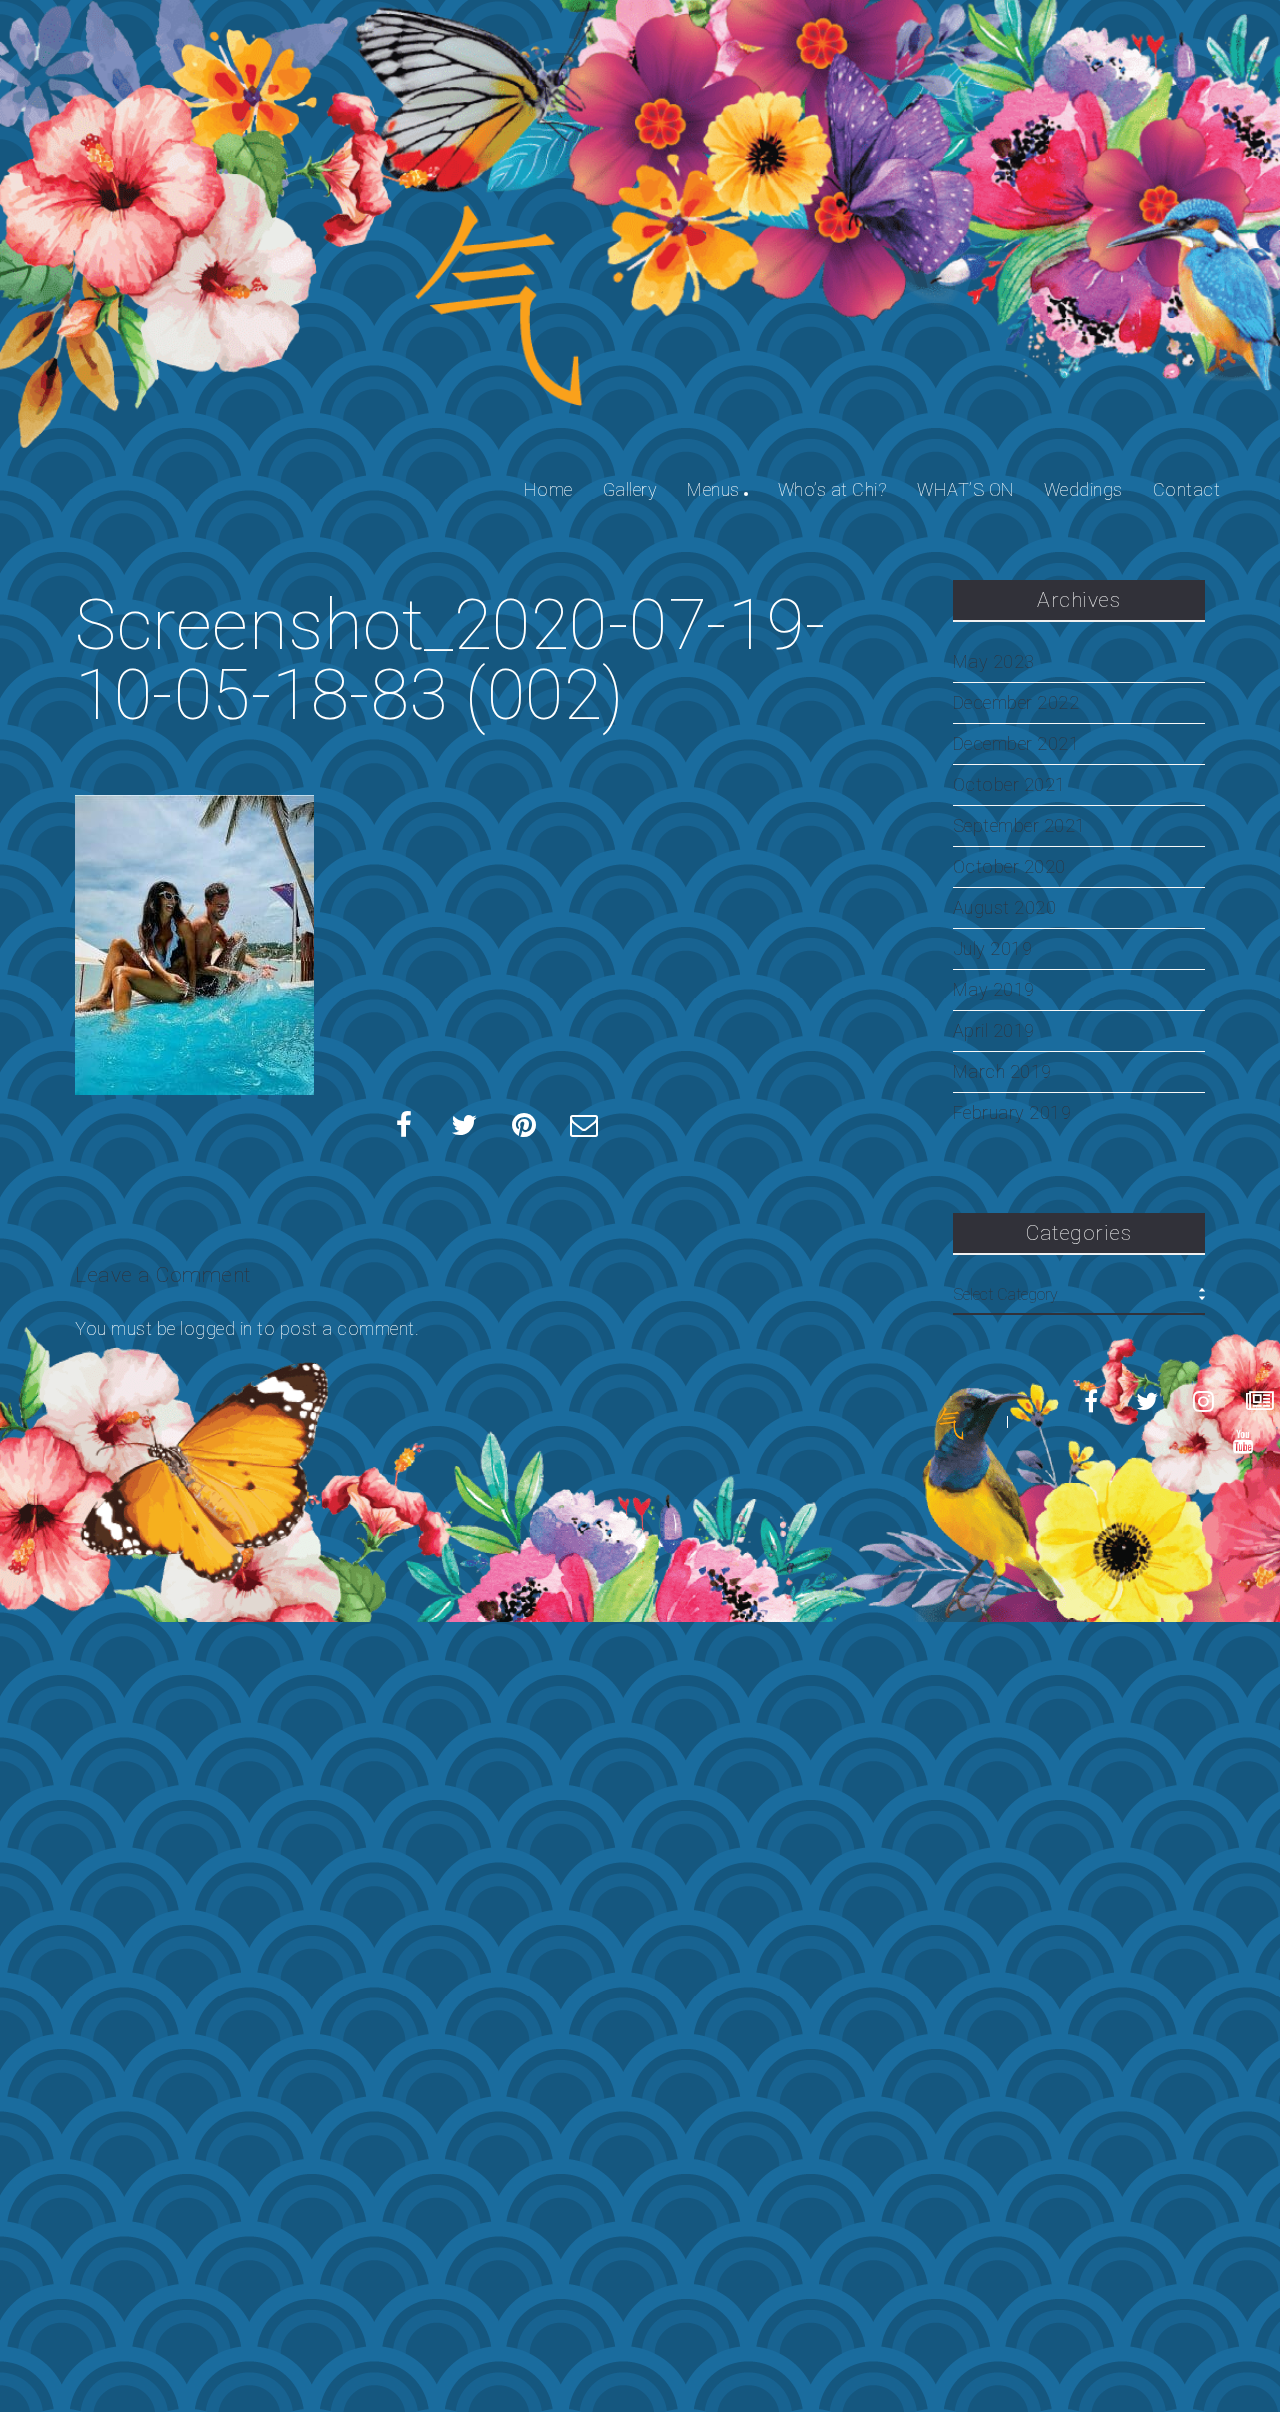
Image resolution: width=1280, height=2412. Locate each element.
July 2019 (993, 949)
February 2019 (1012, 1113)
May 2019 (994, 990)
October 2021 (1009, 785)
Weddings (1083, 489)
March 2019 (1002, 1072)
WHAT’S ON (965, 489)
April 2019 (994, 1031)
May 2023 (994, 662)
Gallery (630, 489)
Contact (1187, 489)
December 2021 (1016, 744)
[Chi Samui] (950, 1422)
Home (548, 489)
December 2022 (1016, 703)
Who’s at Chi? (833, 489)
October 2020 (1009, 867)
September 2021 (1019, 826)
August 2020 (1005, 908)
